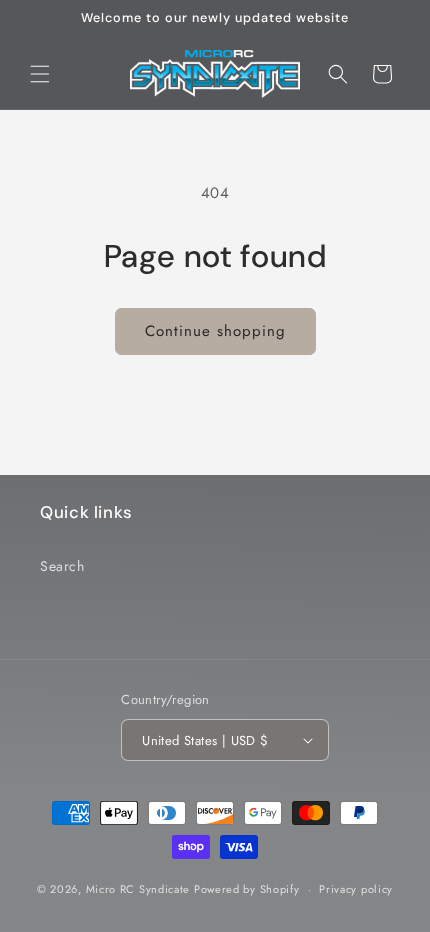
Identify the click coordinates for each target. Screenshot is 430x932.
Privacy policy (356, 889)
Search (62, 566)
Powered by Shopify (247, 889)
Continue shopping (215, 331)
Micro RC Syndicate (138, 889)
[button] (40, 74)
